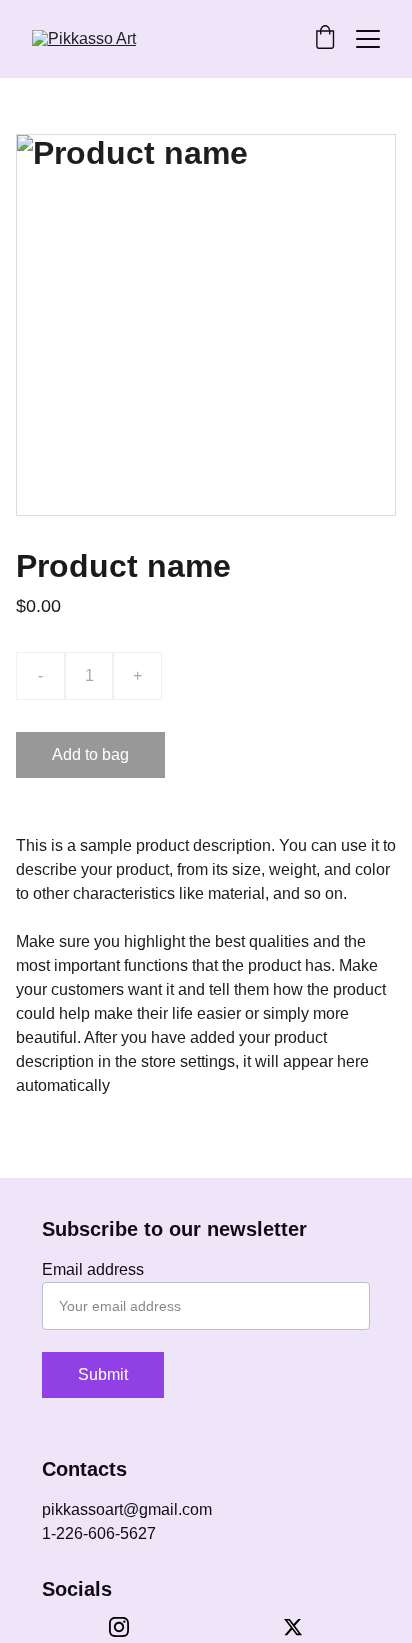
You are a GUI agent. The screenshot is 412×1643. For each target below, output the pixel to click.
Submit (103, 1374)
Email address (93, 1269)
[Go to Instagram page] (129, 1627)
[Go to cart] (325, 39)
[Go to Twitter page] (293, 1627)
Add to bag (90, 754)
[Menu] (368, 39)
